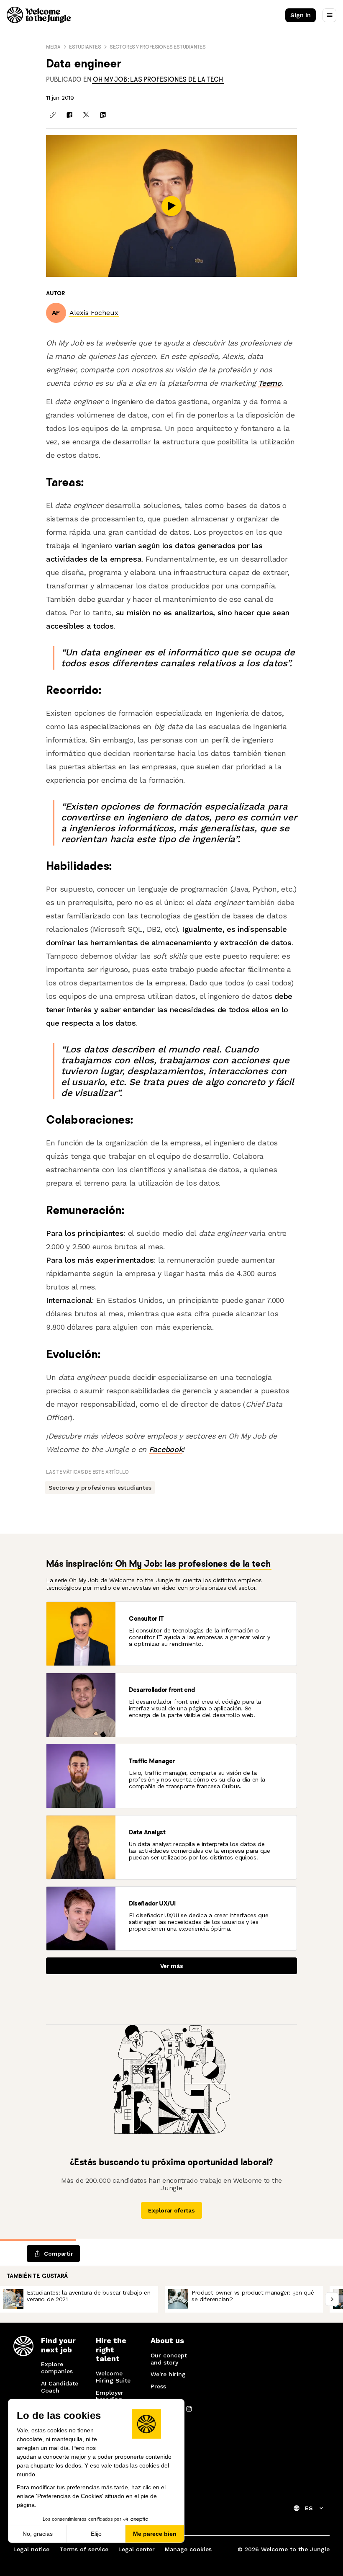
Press (158, 2386)
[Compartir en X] (86, 115)
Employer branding (110, 2396)
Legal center (137, 2549)
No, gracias (38, 2534)
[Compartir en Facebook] (69, 115)
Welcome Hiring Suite (113, 2377)
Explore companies (57, 2368)
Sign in (301, 15)
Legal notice (31, 2549)
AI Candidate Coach (60, 2387)
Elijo (96, 2534)
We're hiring (168, 2374)
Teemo (270, 383)
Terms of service (84, 2549)
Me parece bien (155, 2534)
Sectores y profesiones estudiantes (158, 47)
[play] (171, 206)
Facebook (166, 1449)
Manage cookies (188, 2549)
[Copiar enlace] (53, 115)
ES (309, 2508)
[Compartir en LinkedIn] (103, 115)
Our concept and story (169, 2359)
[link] (158, 79)
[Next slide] (332, 2299)
